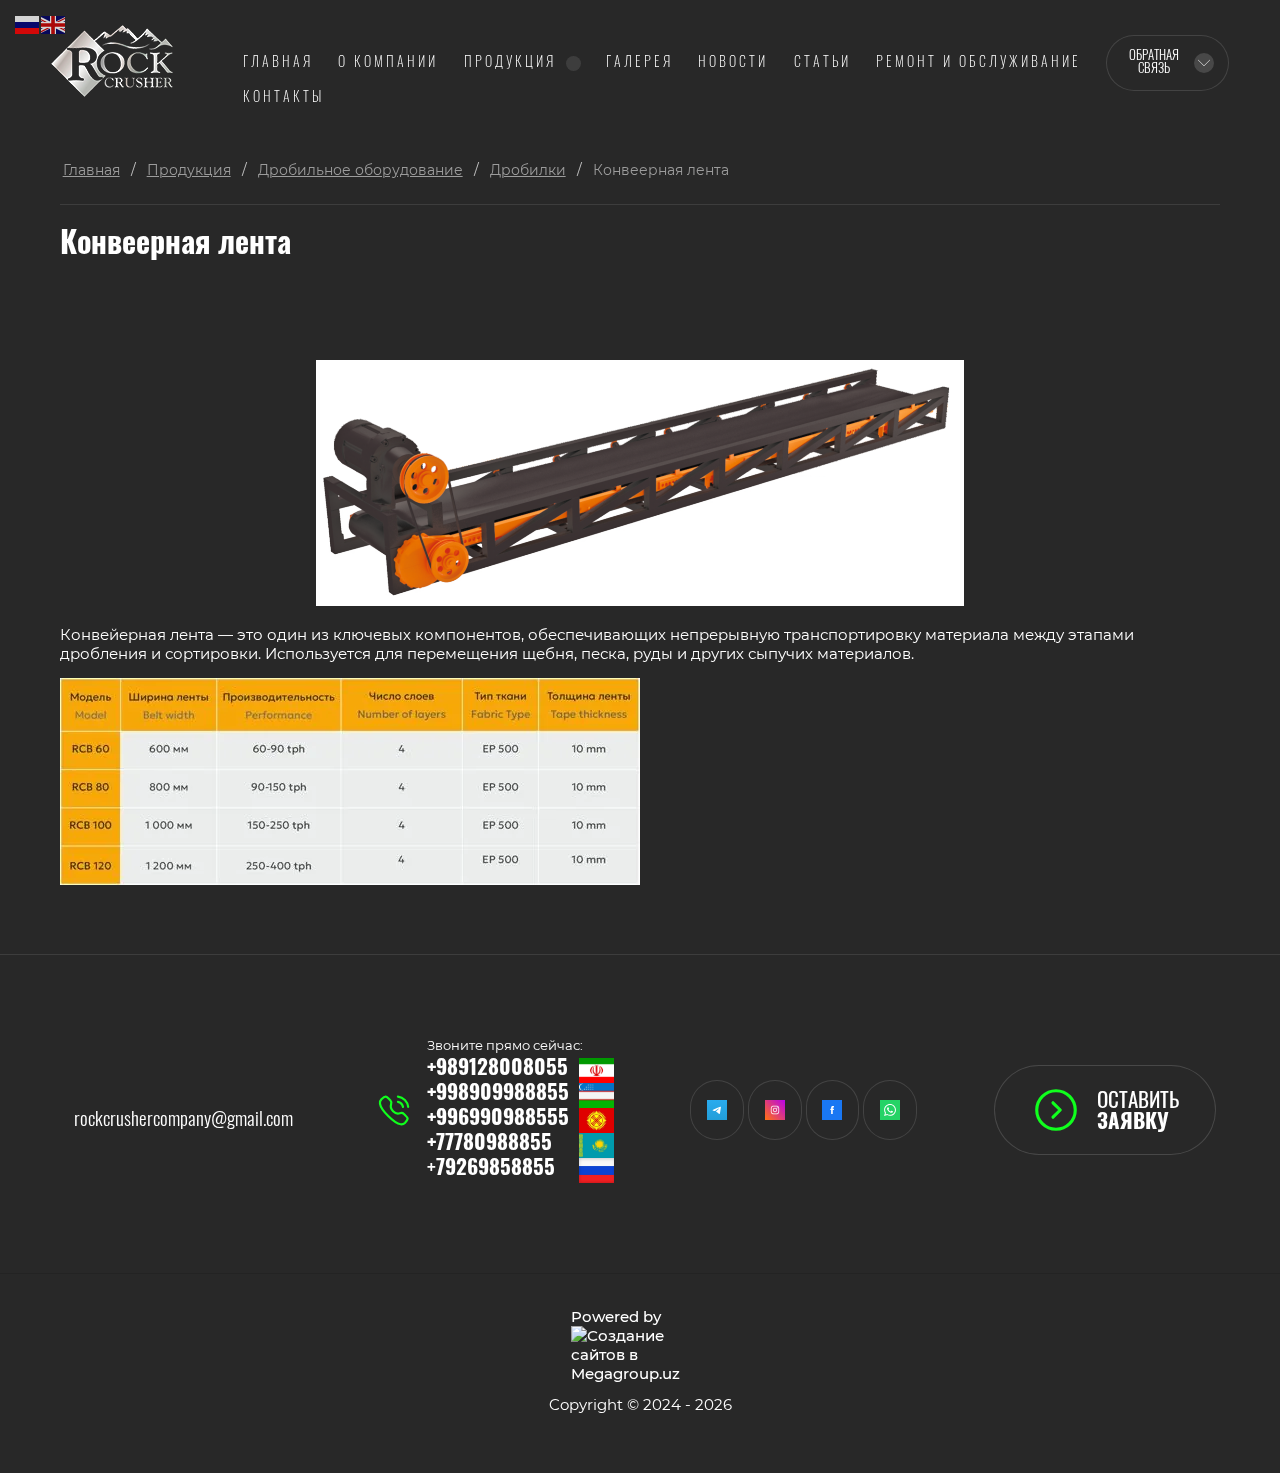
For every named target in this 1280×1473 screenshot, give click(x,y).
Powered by (616, 1316)
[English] (54, 23)
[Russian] (28, 23)
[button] (1105, 1110)
